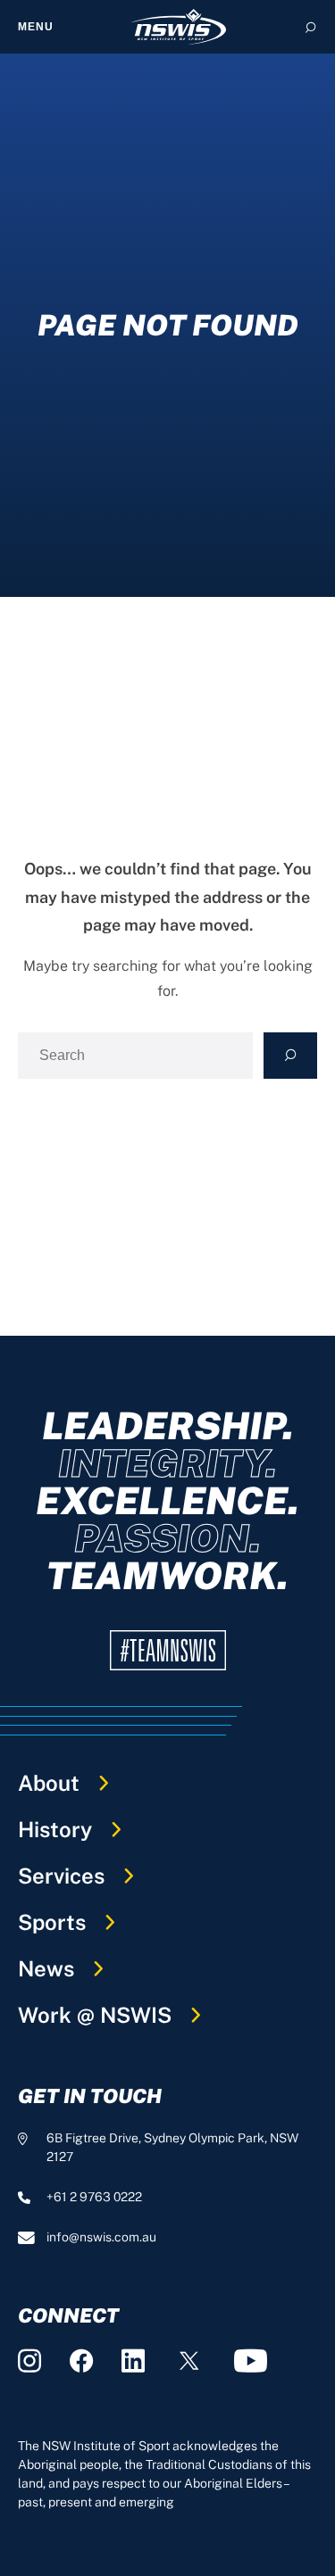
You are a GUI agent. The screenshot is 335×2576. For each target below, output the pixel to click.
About (49, 1783)
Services (61, 1876)
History (55, 1829)
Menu (36, 27)
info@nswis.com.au (101, 2237)
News (46, 1968)
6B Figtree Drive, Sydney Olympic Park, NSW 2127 (172, 2147)
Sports (52, 1922)
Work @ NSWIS (95, 2015)
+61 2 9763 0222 (94, 2197)
